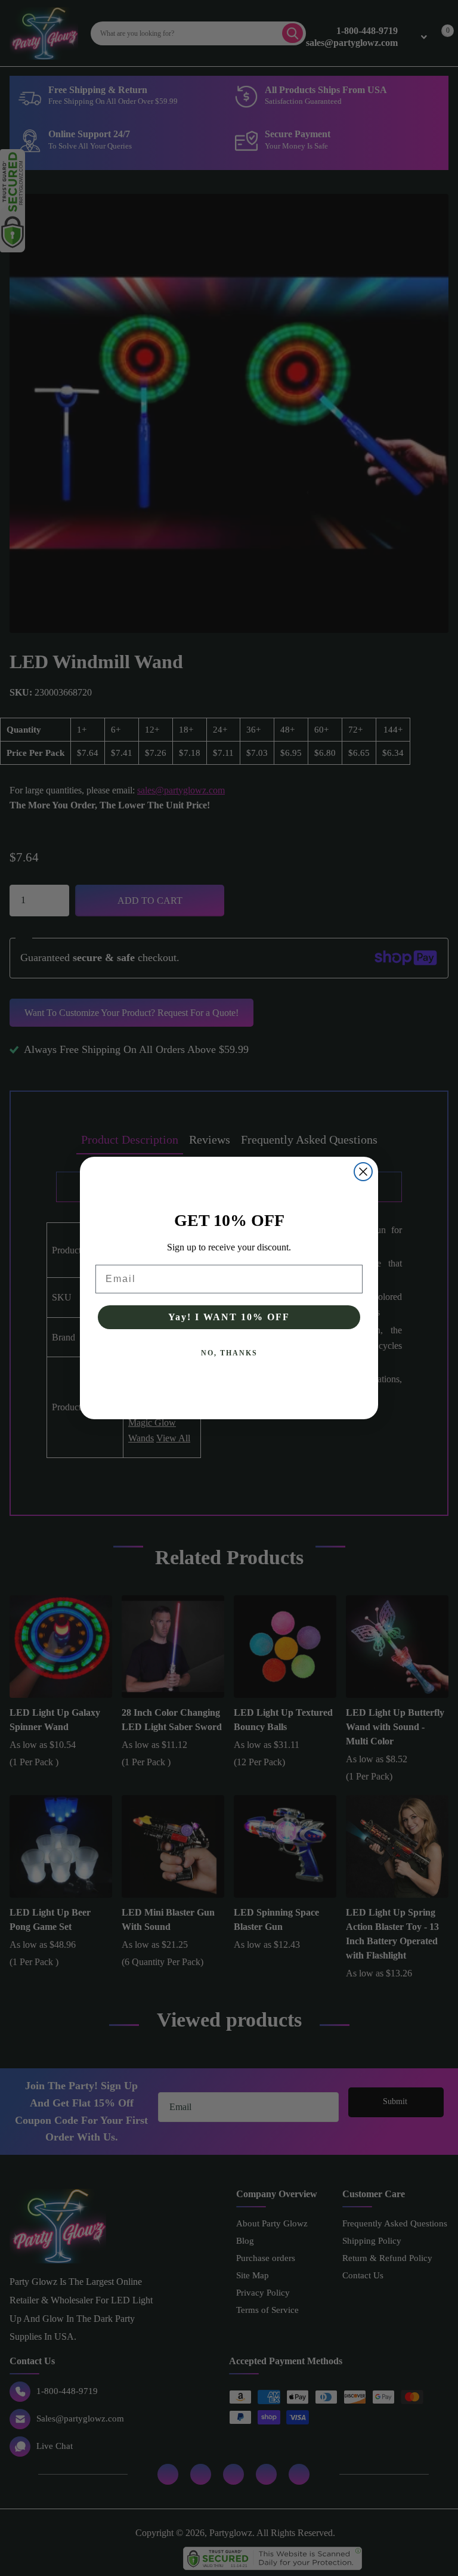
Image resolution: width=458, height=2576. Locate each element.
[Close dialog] (363, 1172)
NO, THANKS (229, 1353)
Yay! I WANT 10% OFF (229, 1317)
